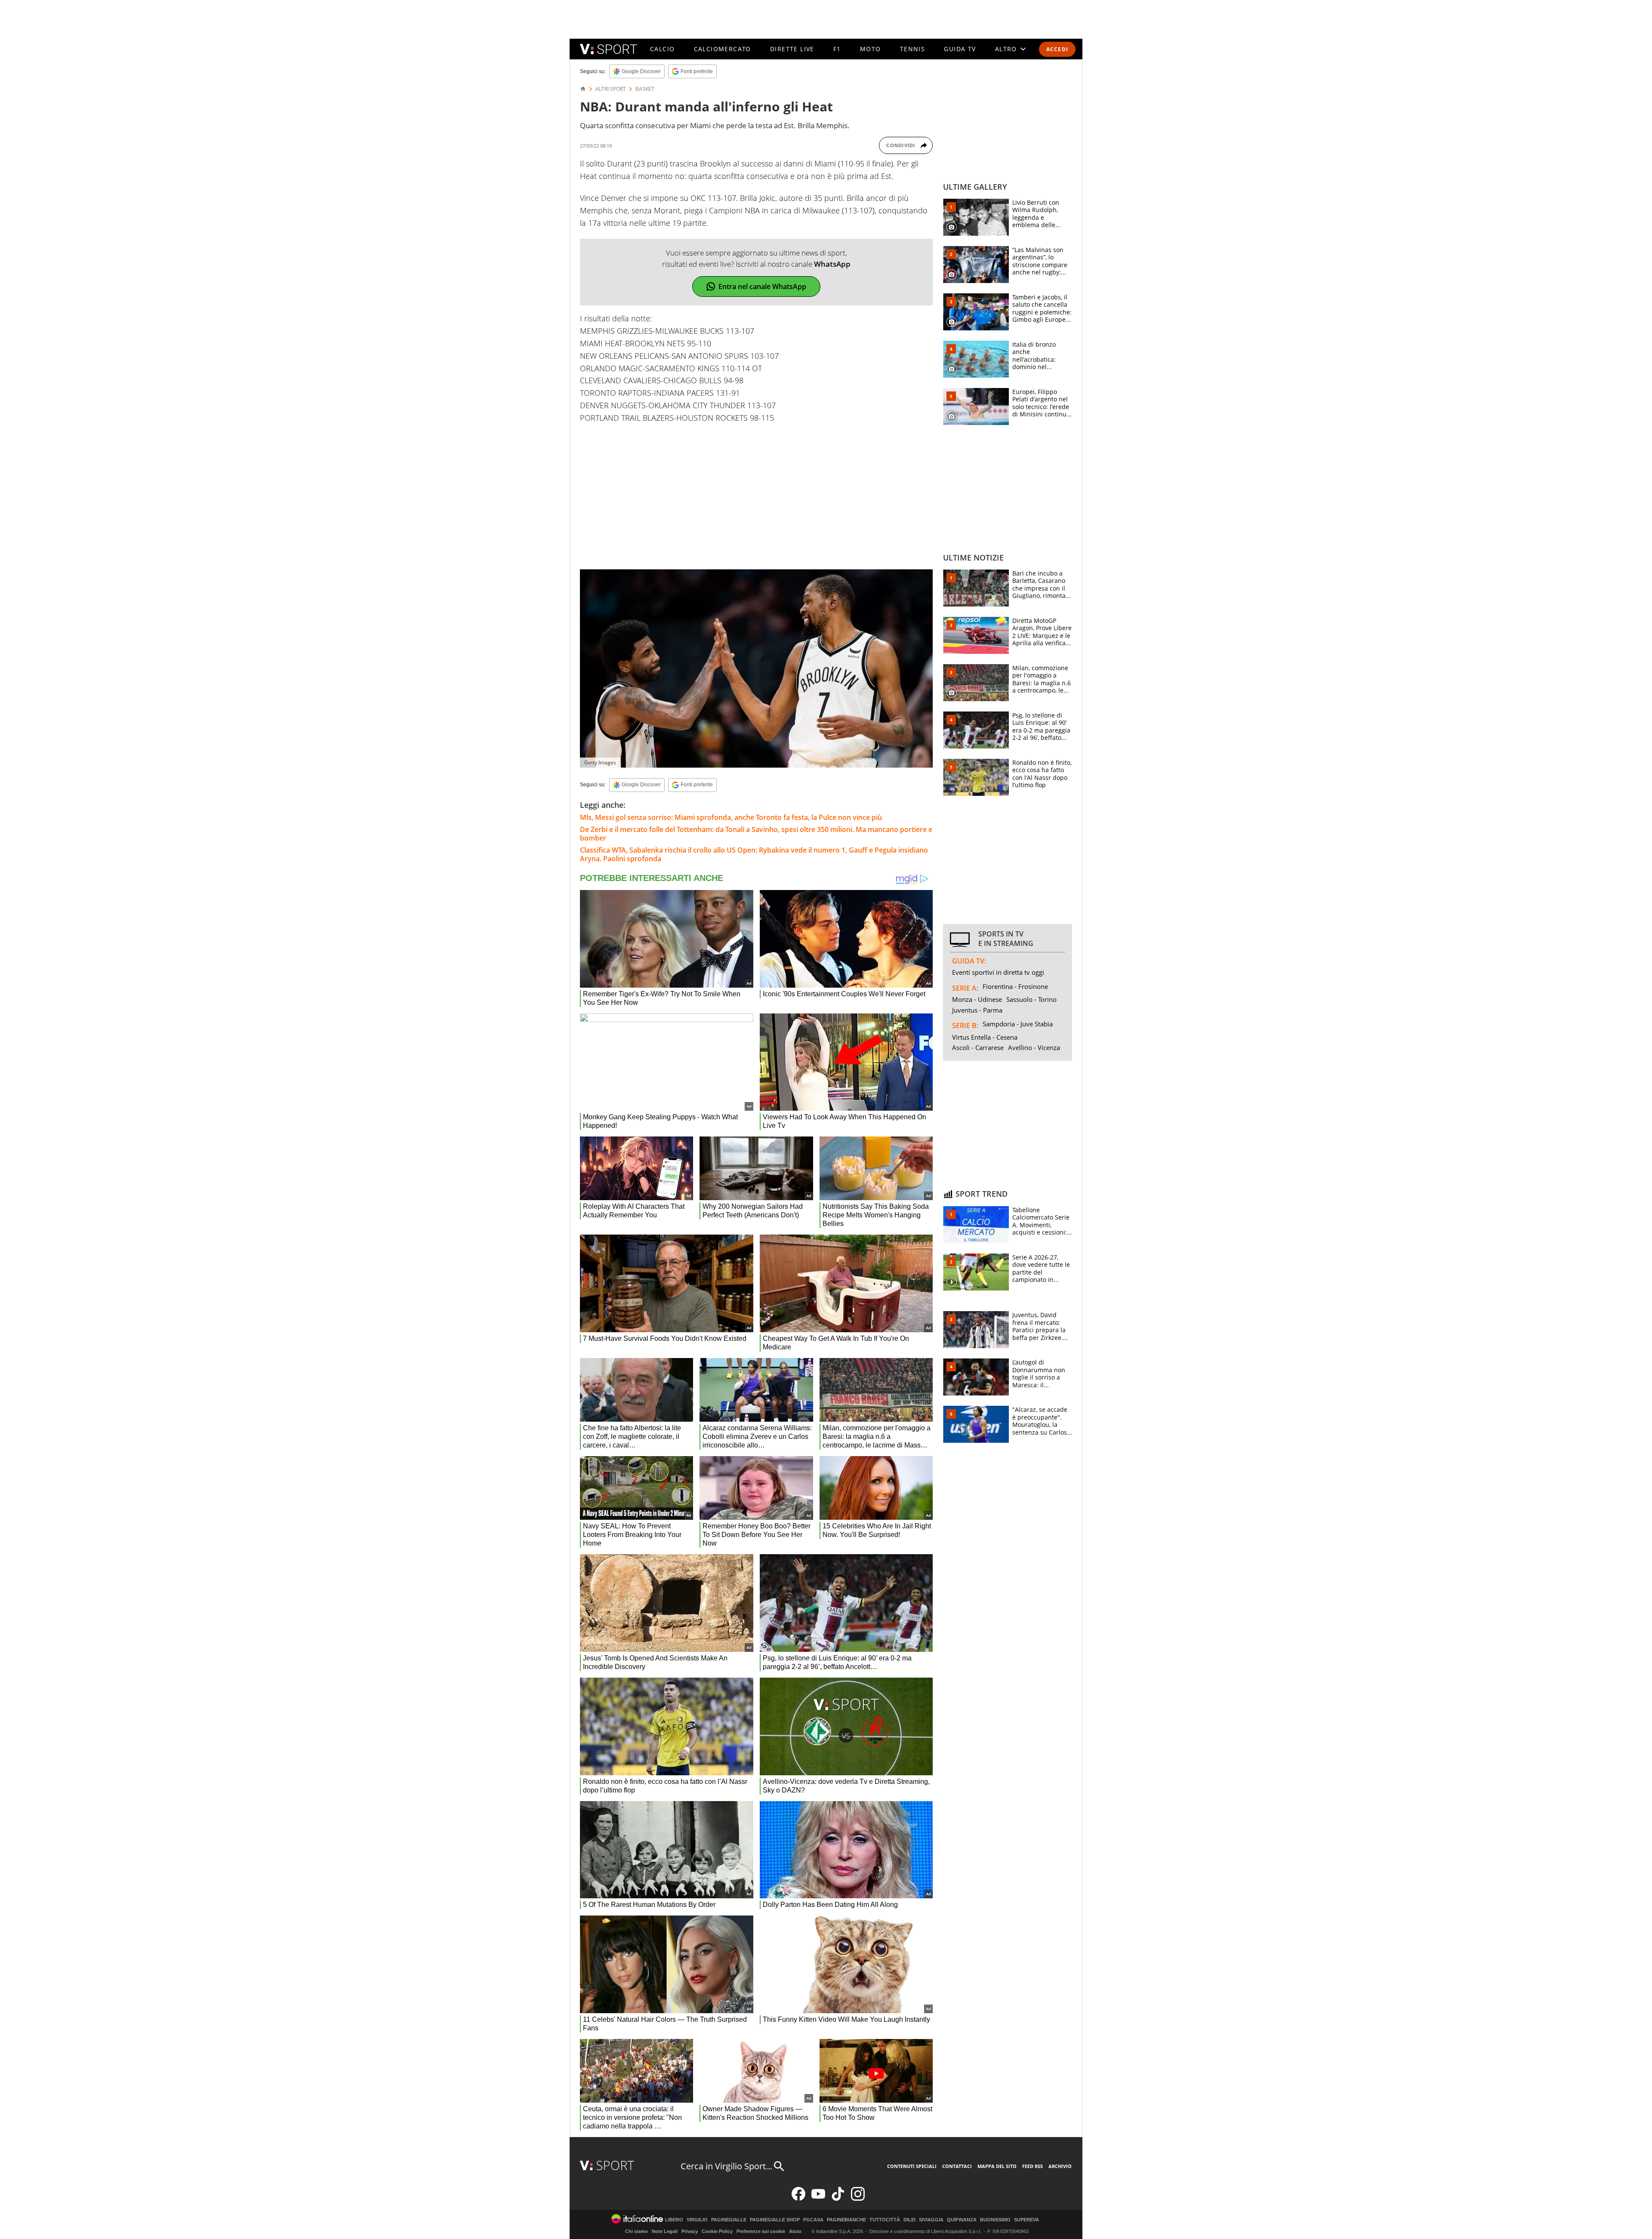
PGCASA (813, 2220)
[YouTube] (818, 2199)
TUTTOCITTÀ (885, 2220)
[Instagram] (858, 2199)
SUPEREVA (1026, 2220)
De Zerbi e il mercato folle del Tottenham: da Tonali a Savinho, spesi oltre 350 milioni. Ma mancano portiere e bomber (756, 834)
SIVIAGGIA (931, 2220)
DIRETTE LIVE (792, 49)
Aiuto (795, 2231)
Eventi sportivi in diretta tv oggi (998, 972)
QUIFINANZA (962, 2220)
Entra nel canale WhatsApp (762, 286)
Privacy (690, 2231)
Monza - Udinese (977, 999)
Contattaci (957, 2166)
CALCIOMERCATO (723, 49)
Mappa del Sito (997, 2166)
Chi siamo (636, 2231)
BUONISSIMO (995, 2220)
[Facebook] (798, 2199)
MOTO (871, 49)
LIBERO (674, 2220)
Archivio (1060, 2166)
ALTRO (1006, 49)
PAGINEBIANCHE (846, 2220)
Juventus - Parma (977, 1010)
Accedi (1057, 49)
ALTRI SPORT (611, 89)
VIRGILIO (697, 2220)
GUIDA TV (960, 49)
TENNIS (912, 49)
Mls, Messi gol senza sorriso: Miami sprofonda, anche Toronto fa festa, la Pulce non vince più (731, 817)
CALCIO (662, 49)
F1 (837, 49)
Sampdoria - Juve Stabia (1018, 1024)
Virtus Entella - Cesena (985, 1037)
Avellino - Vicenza (1034, 1047)
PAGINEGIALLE (729, 2220)
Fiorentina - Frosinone (1015, 986)
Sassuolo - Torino (1031, 999)
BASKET (645, 89)
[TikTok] (838, 2199)
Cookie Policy (717, 2231)
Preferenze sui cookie (761, 2231)
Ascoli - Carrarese (978, 1047)
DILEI (909, 2220)
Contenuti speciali (912, 2166)
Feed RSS (1032, 2166)
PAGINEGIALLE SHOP (775, 2220)
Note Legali (665, 2231)
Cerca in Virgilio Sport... (726, 2166)
